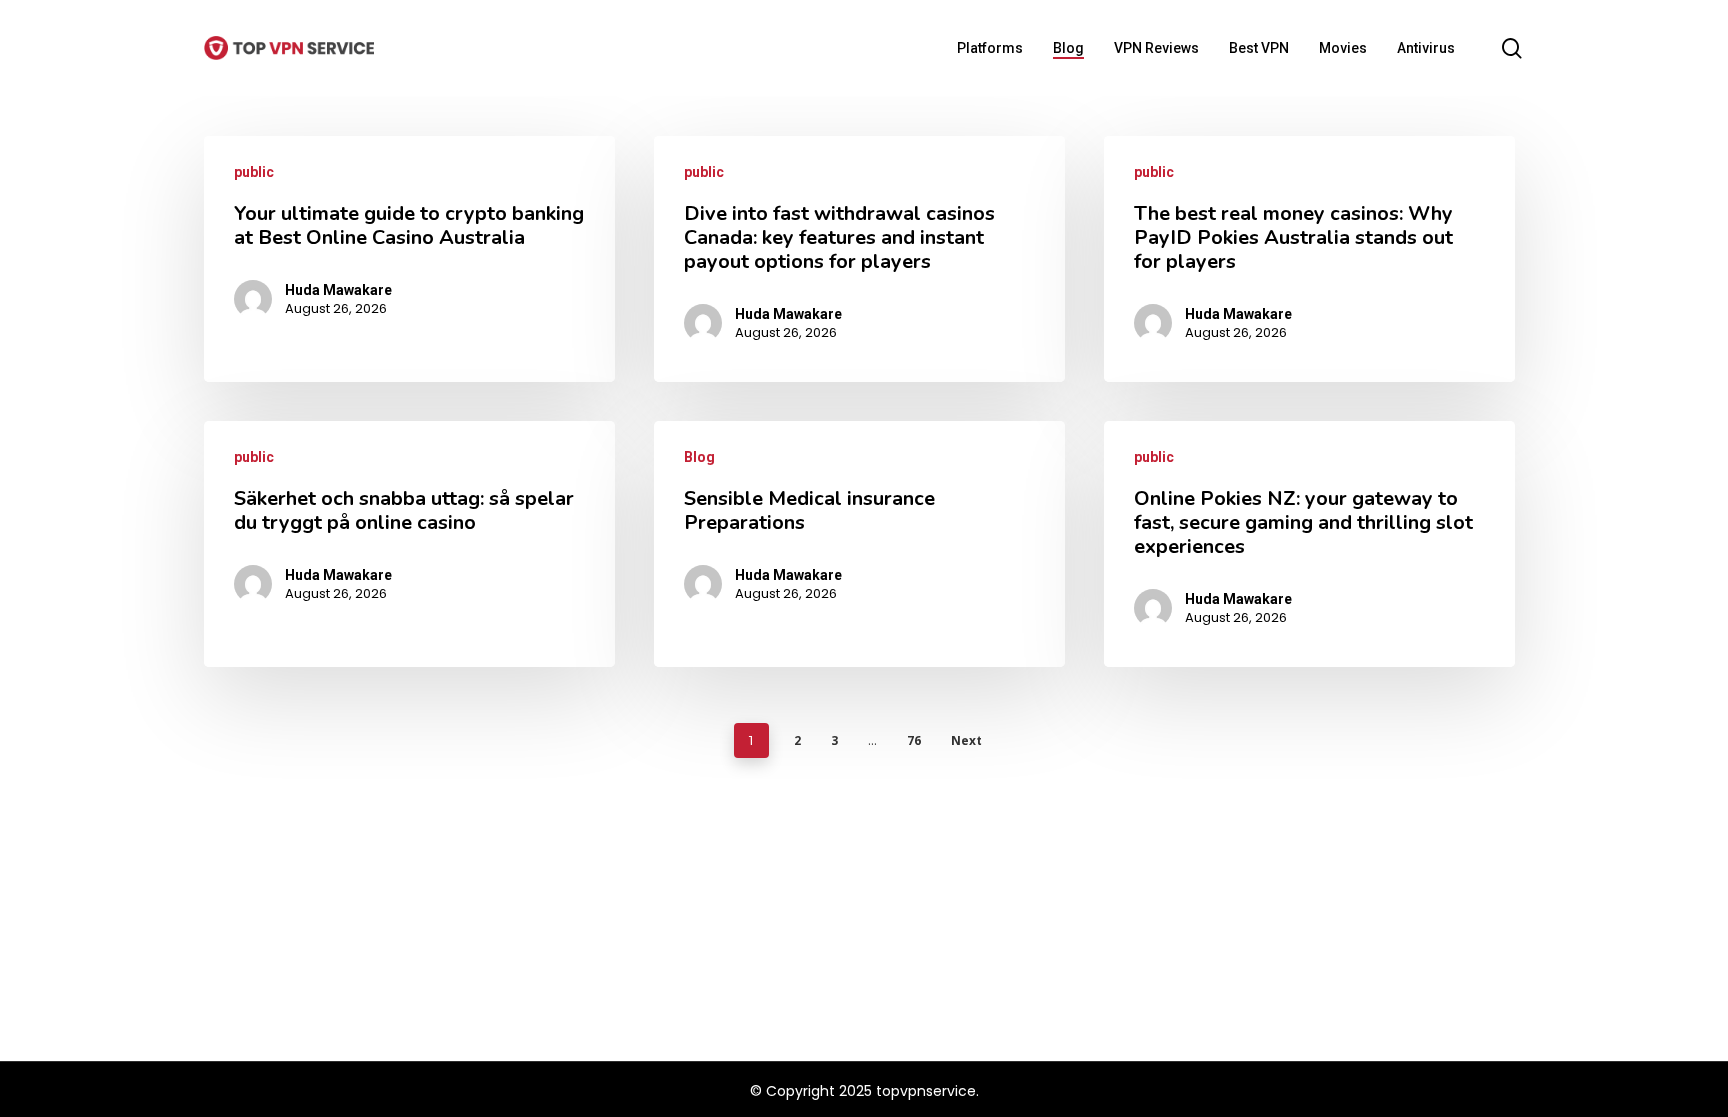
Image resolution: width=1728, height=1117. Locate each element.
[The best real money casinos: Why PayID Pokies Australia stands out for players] (1309, 259)
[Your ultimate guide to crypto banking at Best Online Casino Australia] (409, 259)
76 (914, 740)
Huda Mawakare (338, 290)
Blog (699, 457)
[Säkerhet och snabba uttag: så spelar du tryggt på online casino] (409, 544)
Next (966, 740)
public (254, 172)
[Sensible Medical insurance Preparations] (859, 544)
